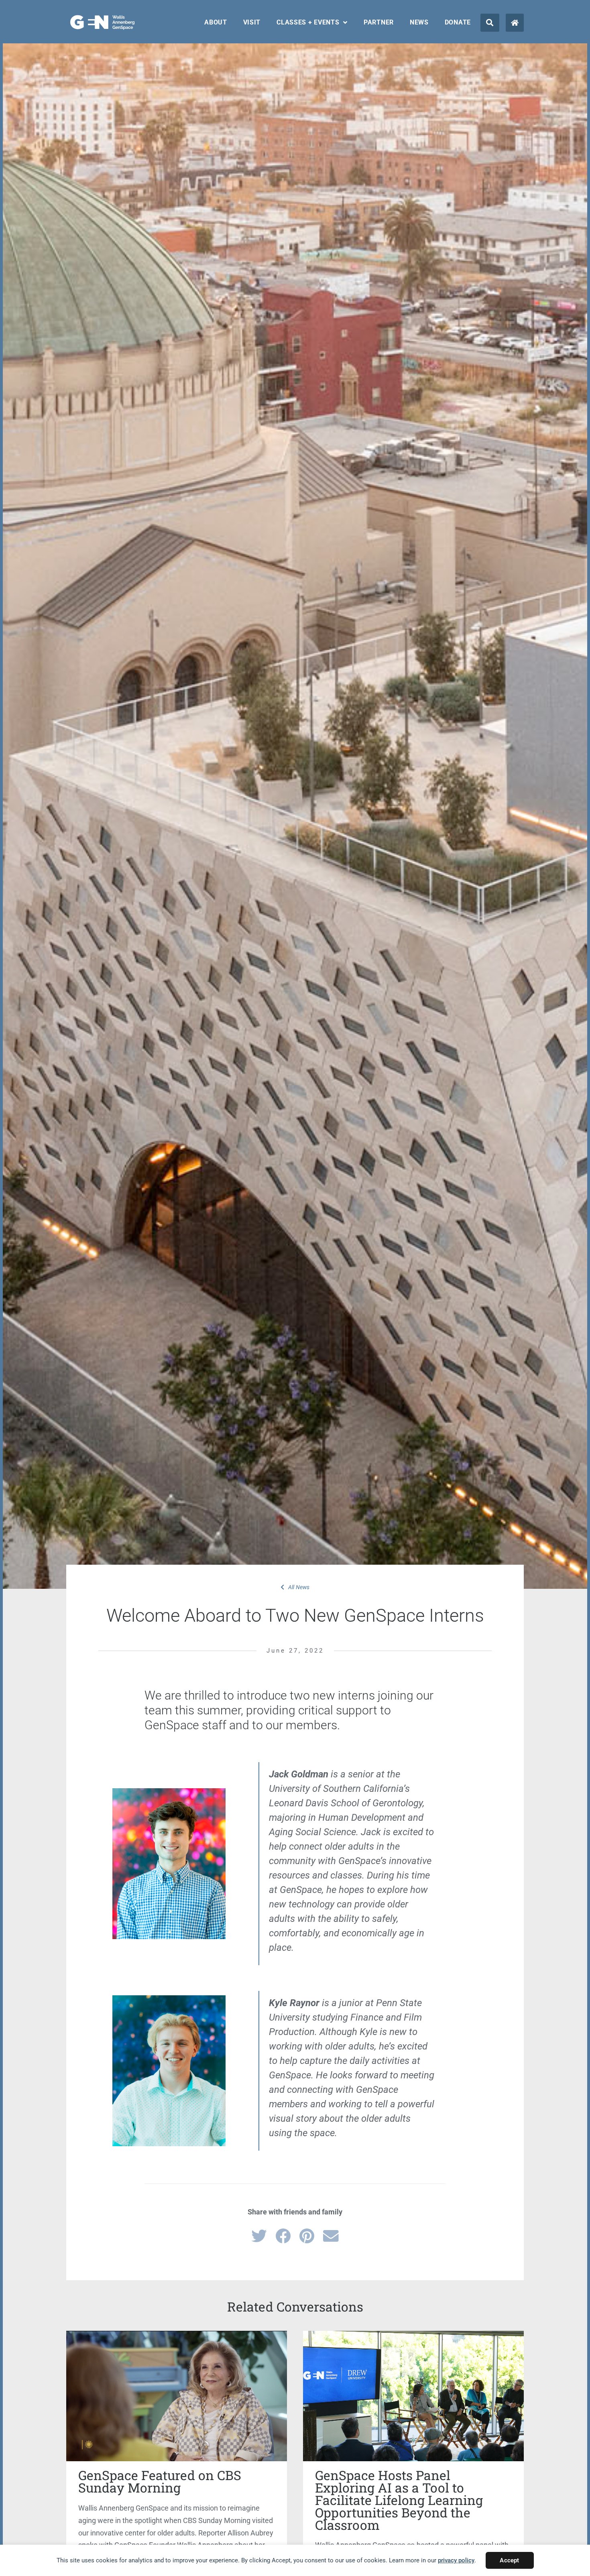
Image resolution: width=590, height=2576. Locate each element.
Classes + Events (308, 22)
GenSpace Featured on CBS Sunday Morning (160, 2481)
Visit (252, 22)
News (419, 22)
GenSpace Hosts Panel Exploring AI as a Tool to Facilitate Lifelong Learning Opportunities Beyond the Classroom (399, 2500)
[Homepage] (515, 23)
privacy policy (456, 2560)
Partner (379, 22)
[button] (490, 23)
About (216, 22)
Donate (458, 22)
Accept (509, 2560)
